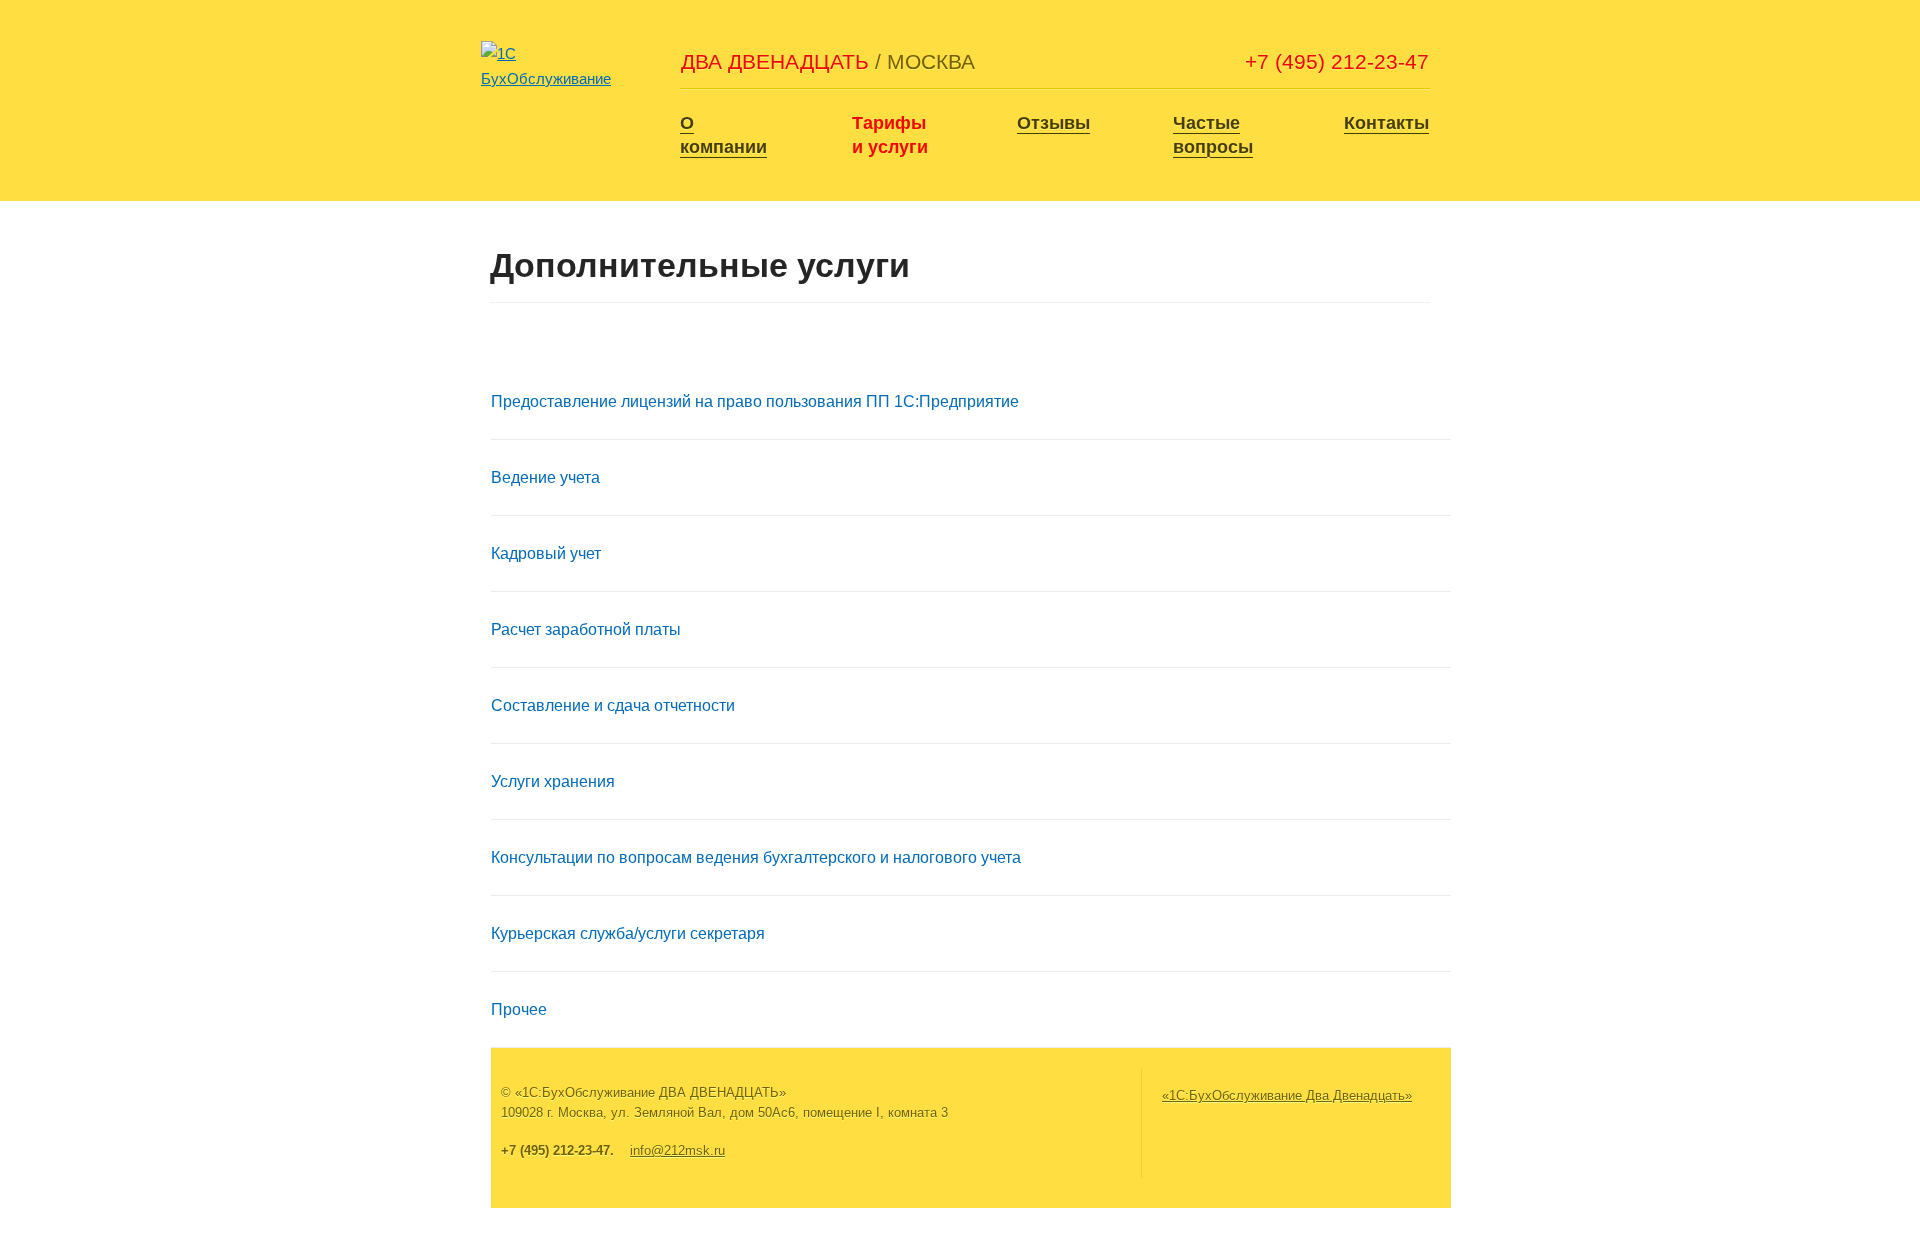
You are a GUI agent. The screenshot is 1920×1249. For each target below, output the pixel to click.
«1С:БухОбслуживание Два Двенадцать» (1287, 1095)
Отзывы (1053, 123)
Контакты (1386, 123)
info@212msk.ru (677, 1150)
